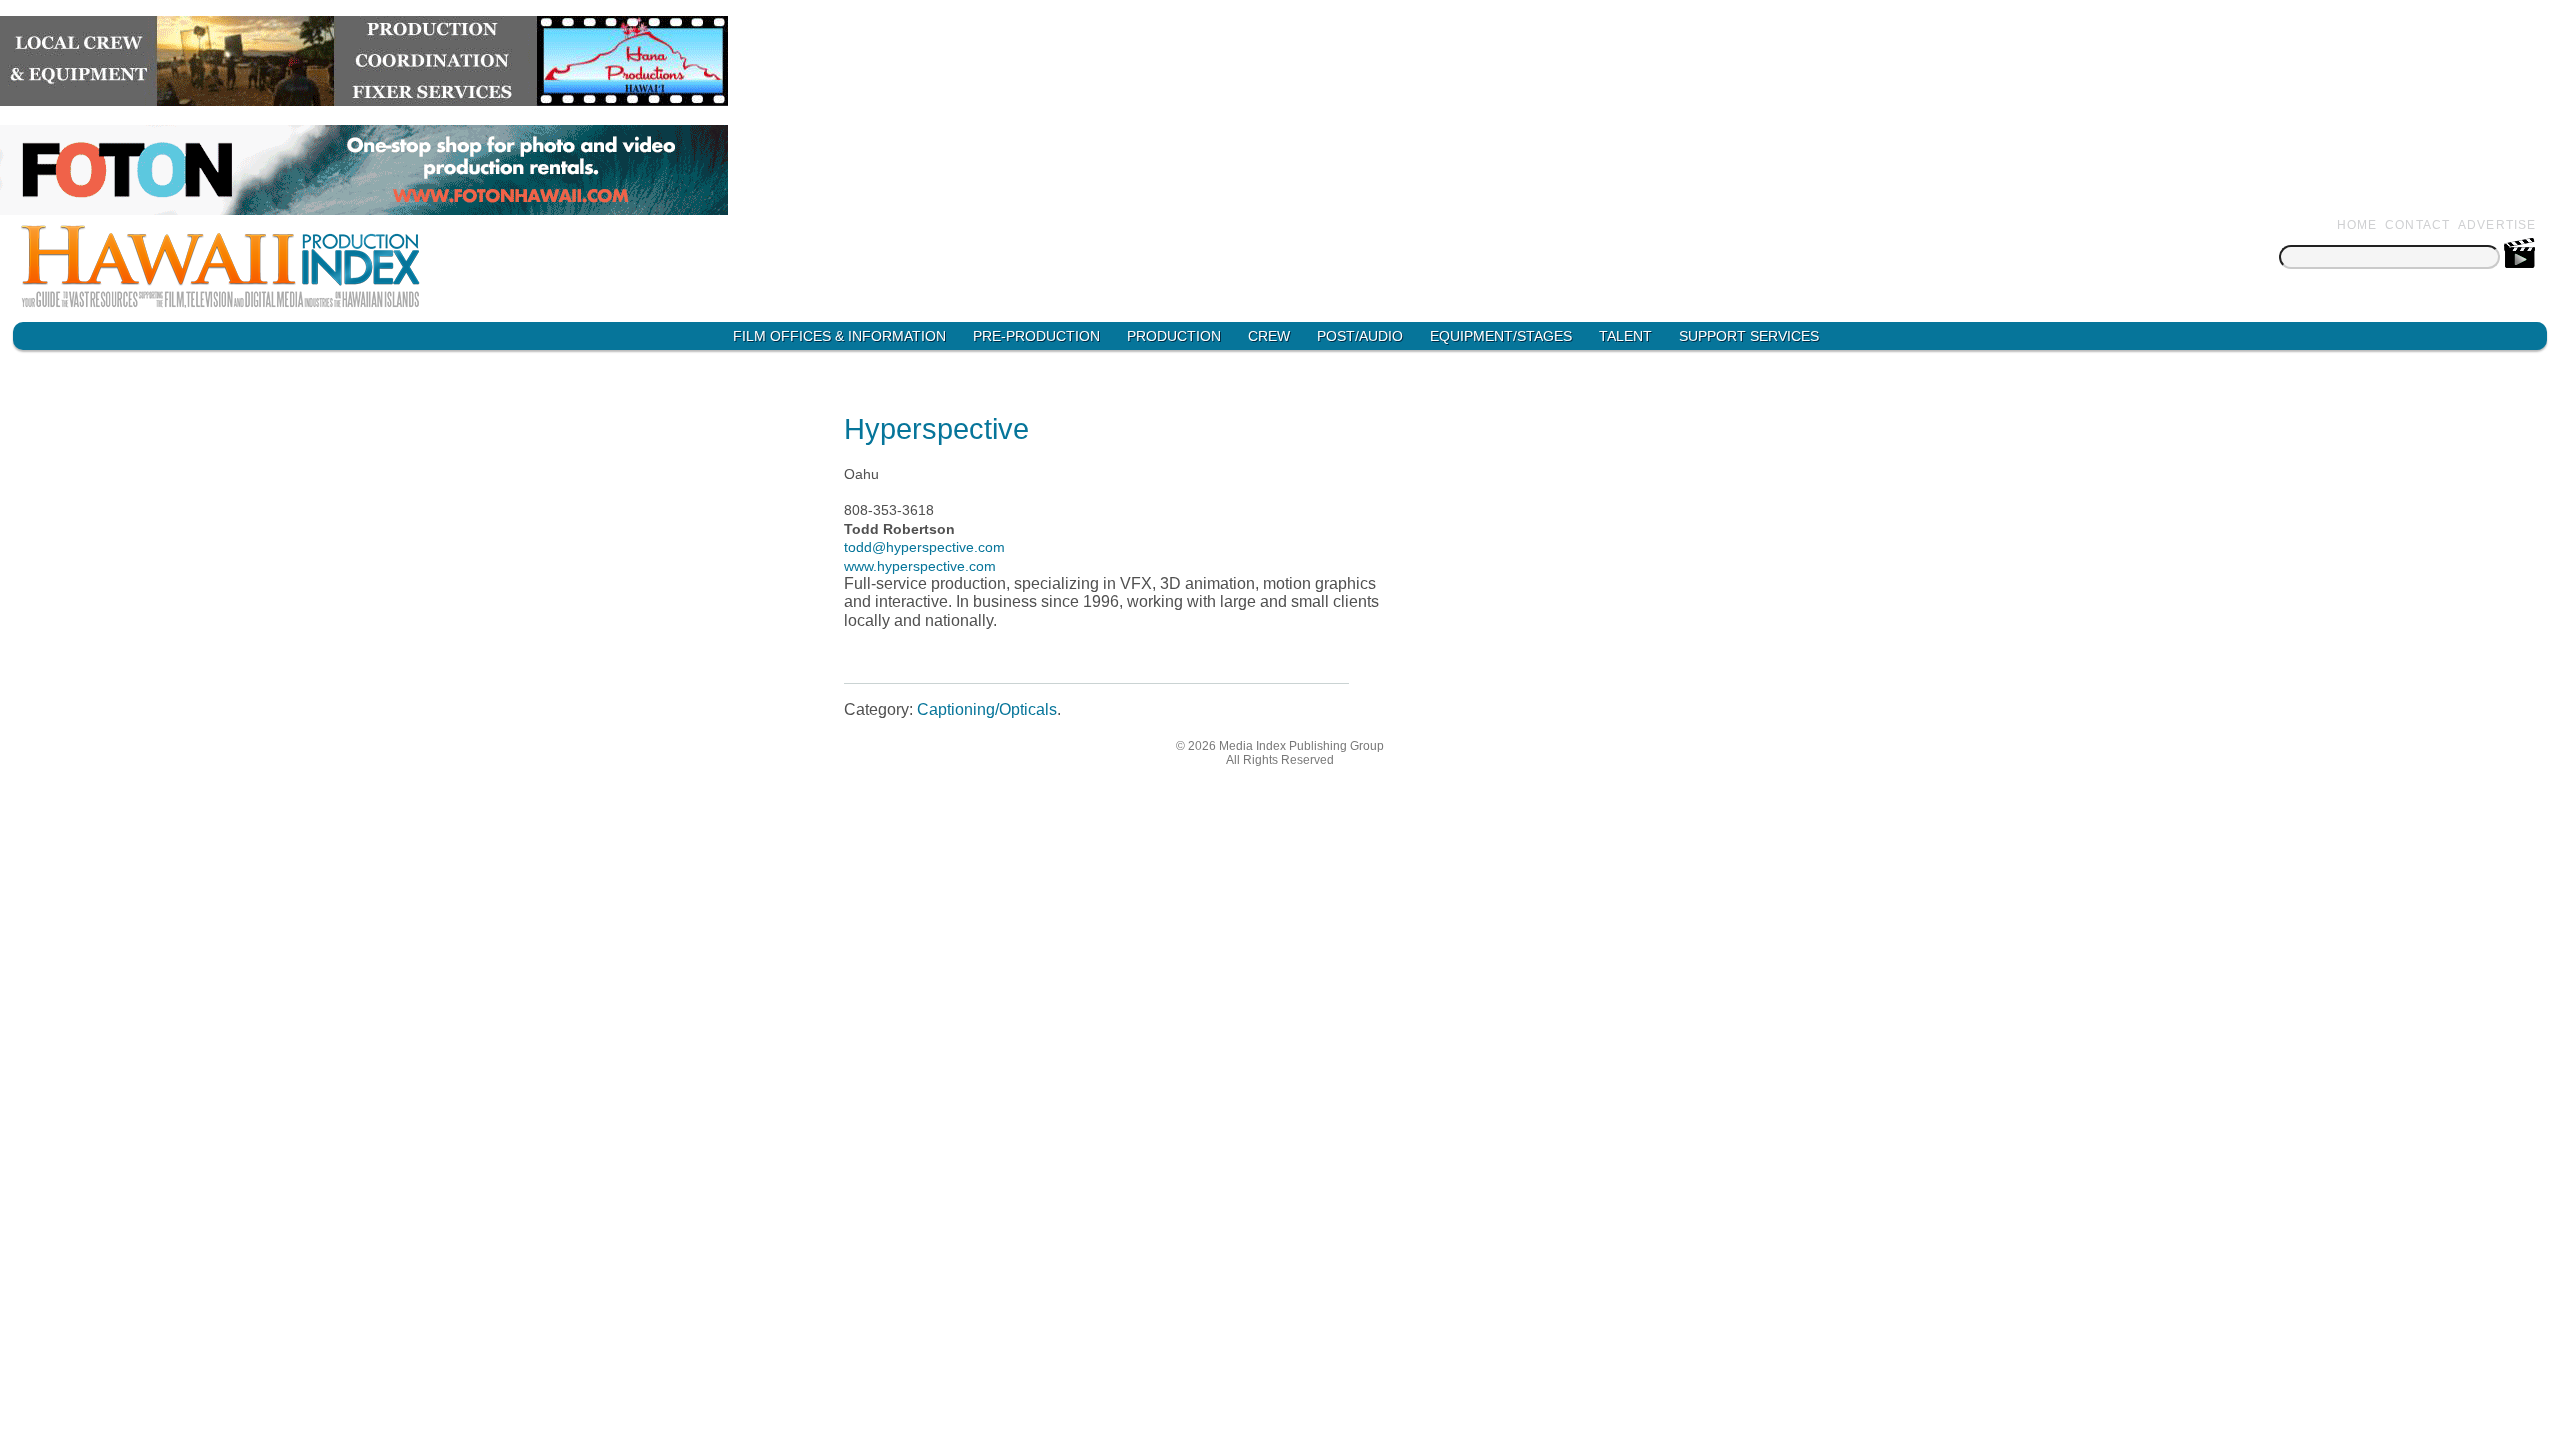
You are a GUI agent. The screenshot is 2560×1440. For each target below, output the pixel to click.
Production (1174, 336)
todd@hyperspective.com (924, 547)
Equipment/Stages (1501, 336)
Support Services (1749, 336)
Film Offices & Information (839, 336)
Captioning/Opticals (987, 709)
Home (2357, 225)
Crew (1269, 336)
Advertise (2497, 225)
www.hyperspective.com (920, 566)
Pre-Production (1036, 336)
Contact (2417, 225)
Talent (1625, 336)
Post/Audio (1360, 336)
